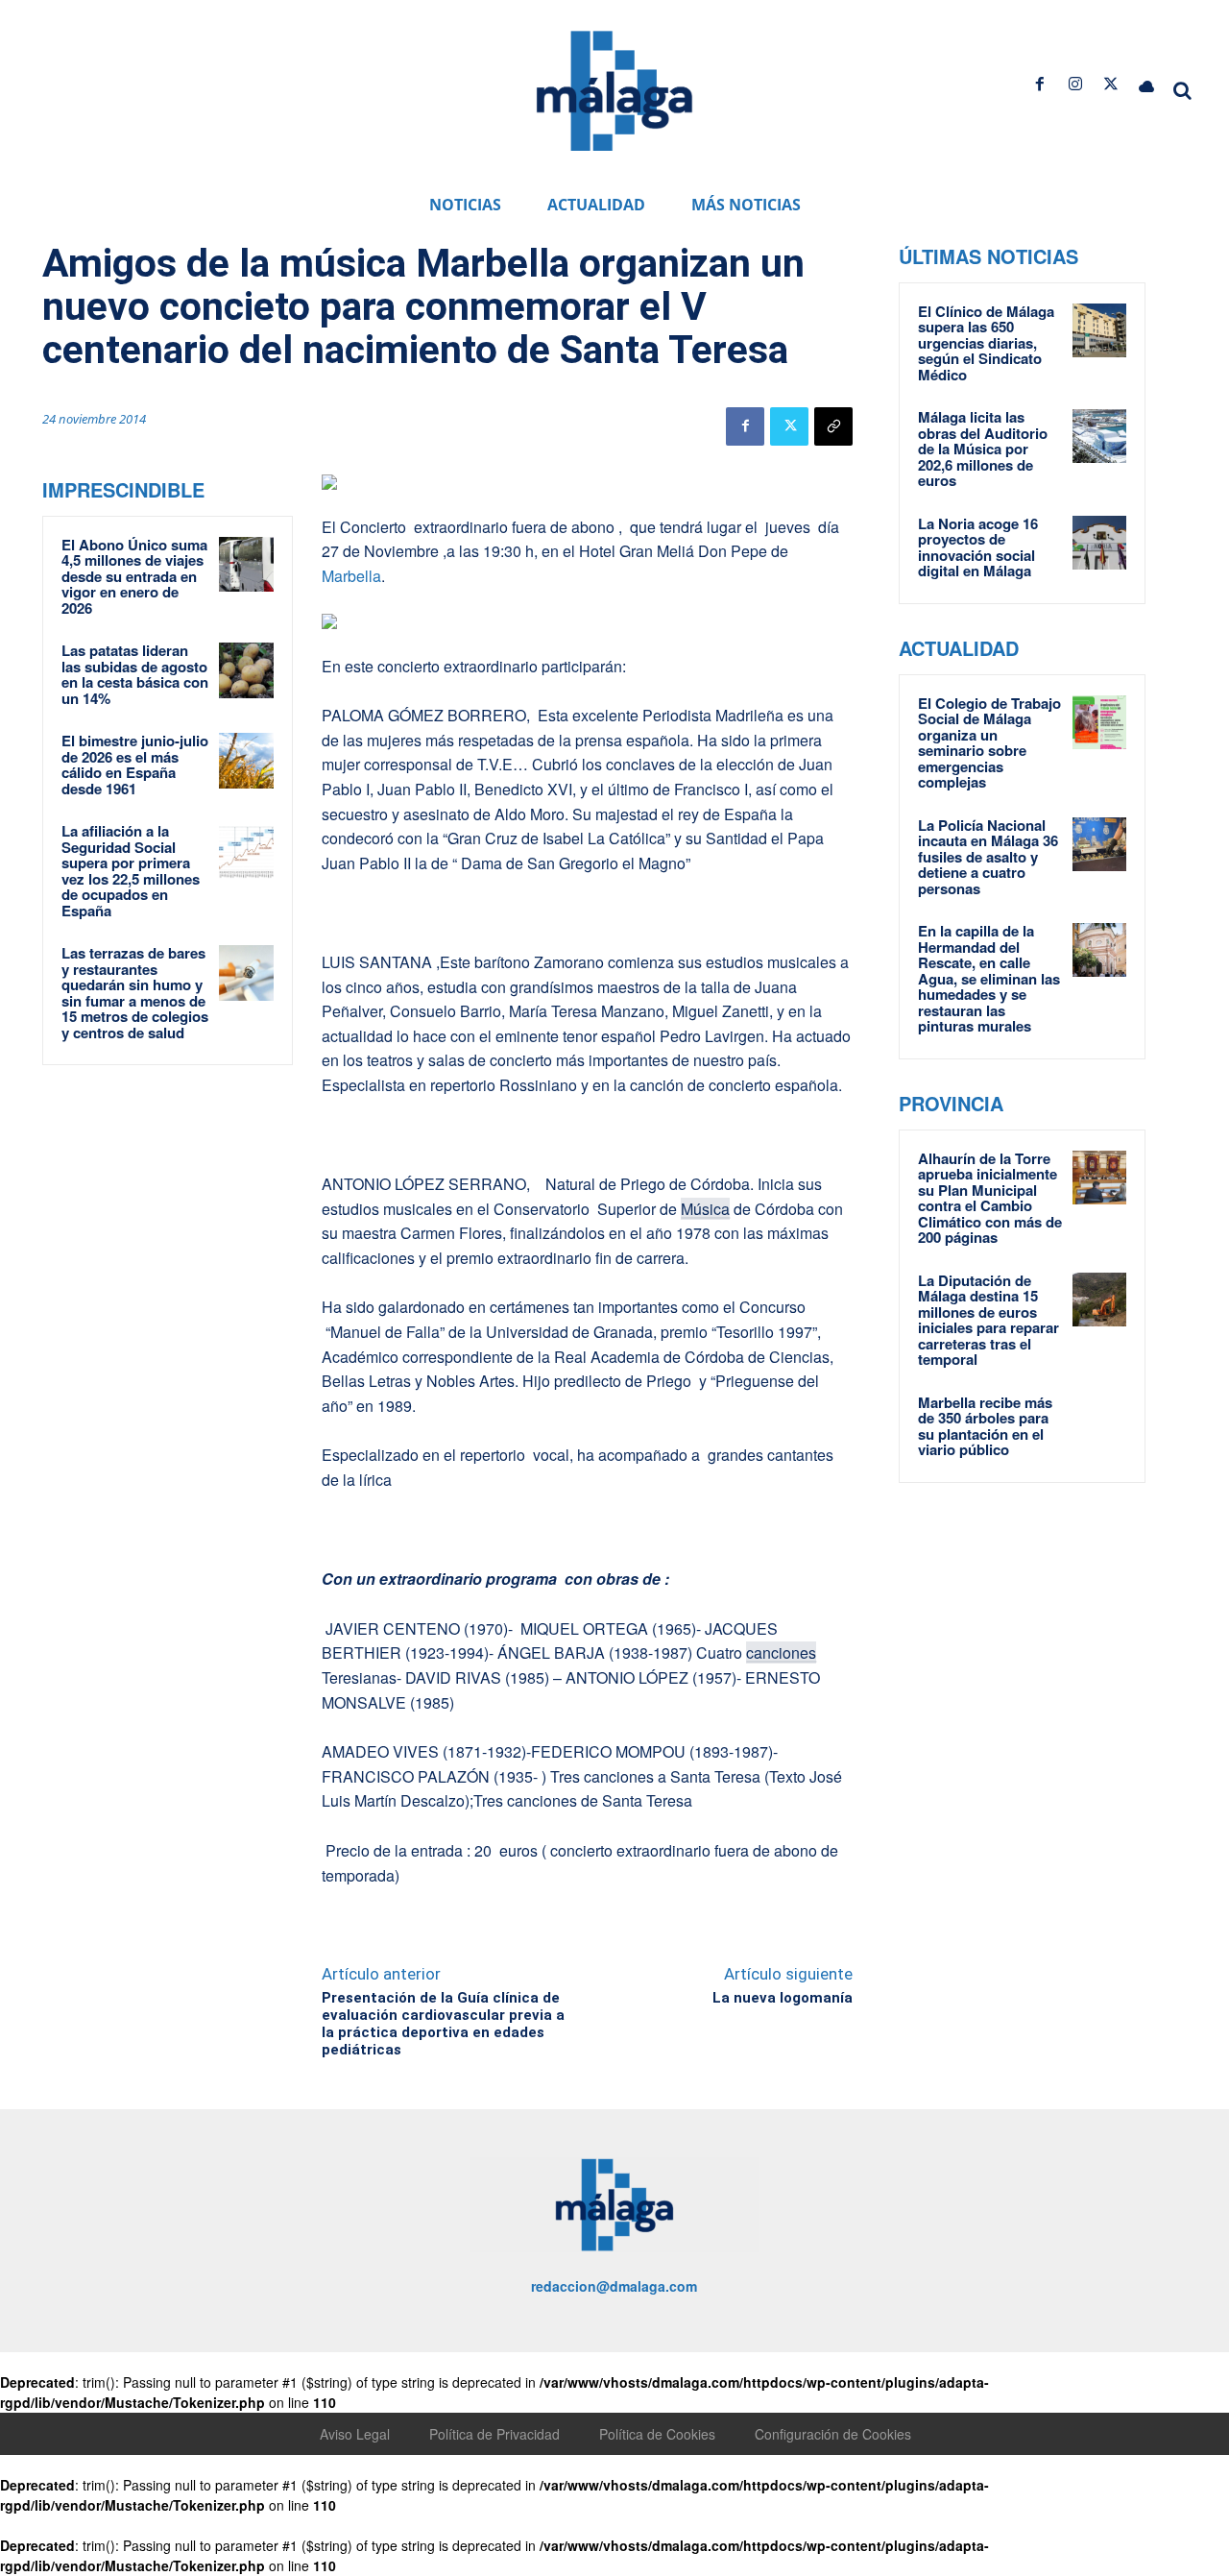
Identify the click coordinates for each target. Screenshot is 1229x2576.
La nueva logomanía (783, 1998)
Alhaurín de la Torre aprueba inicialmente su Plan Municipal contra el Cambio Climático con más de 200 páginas (990, 1198)
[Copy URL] (833, 426)
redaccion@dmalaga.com (614, 2286)
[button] (1183, 90)
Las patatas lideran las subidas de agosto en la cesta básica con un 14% (135, 674)
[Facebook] (1039, 84)
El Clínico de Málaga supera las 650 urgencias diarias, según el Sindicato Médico (986, 343)
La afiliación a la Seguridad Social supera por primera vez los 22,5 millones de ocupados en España (131, 871)
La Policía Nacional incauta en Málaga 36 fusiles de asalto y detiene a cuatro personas (988, 857)
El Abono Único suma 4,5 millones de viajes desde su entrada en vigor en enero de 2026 (134, 576)
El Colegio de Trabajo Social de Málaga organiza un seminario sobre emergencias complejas (989, 743)
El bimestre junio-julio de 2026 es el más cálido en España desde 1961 (135, 765)
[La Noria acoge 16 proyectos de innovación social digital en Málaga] (1099, 543)
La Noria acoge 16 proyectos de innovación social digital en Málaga (978, 547)
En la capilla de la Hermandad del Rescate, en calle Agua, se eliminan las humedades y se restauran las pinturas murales (989, 978)
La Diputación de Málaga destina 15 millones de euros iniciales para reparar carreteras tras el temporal (988, 1320)
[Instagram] (1075, 84)
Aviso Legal (355, 2434)
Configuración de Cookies (833, 2434)
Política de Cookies (657, 2434)
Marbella (351, 576)
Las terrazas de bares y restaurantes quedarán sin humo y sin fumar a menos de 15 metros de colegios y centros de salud (135, 993)
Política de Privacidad (494, 2434)
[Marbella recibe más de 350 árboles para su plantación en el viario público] (1099, 1422)
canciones (781, 1653)
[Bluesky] (1147, 84)
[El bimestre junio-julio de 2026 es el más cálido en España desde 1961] (247, 761)
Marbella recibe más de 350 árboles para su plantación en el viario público (985, 1426)
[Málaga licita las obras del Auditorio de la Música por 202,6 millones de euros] (1099, 436)
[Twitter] (1111, 84)
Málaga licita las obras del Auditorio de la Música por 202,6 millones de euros (983, 449)
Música (705, 1209)
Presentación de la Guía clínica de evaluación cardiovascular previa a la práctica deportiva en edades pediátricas (443, 2024)
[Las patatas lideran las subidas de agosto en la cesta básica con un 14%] (247, 670)
